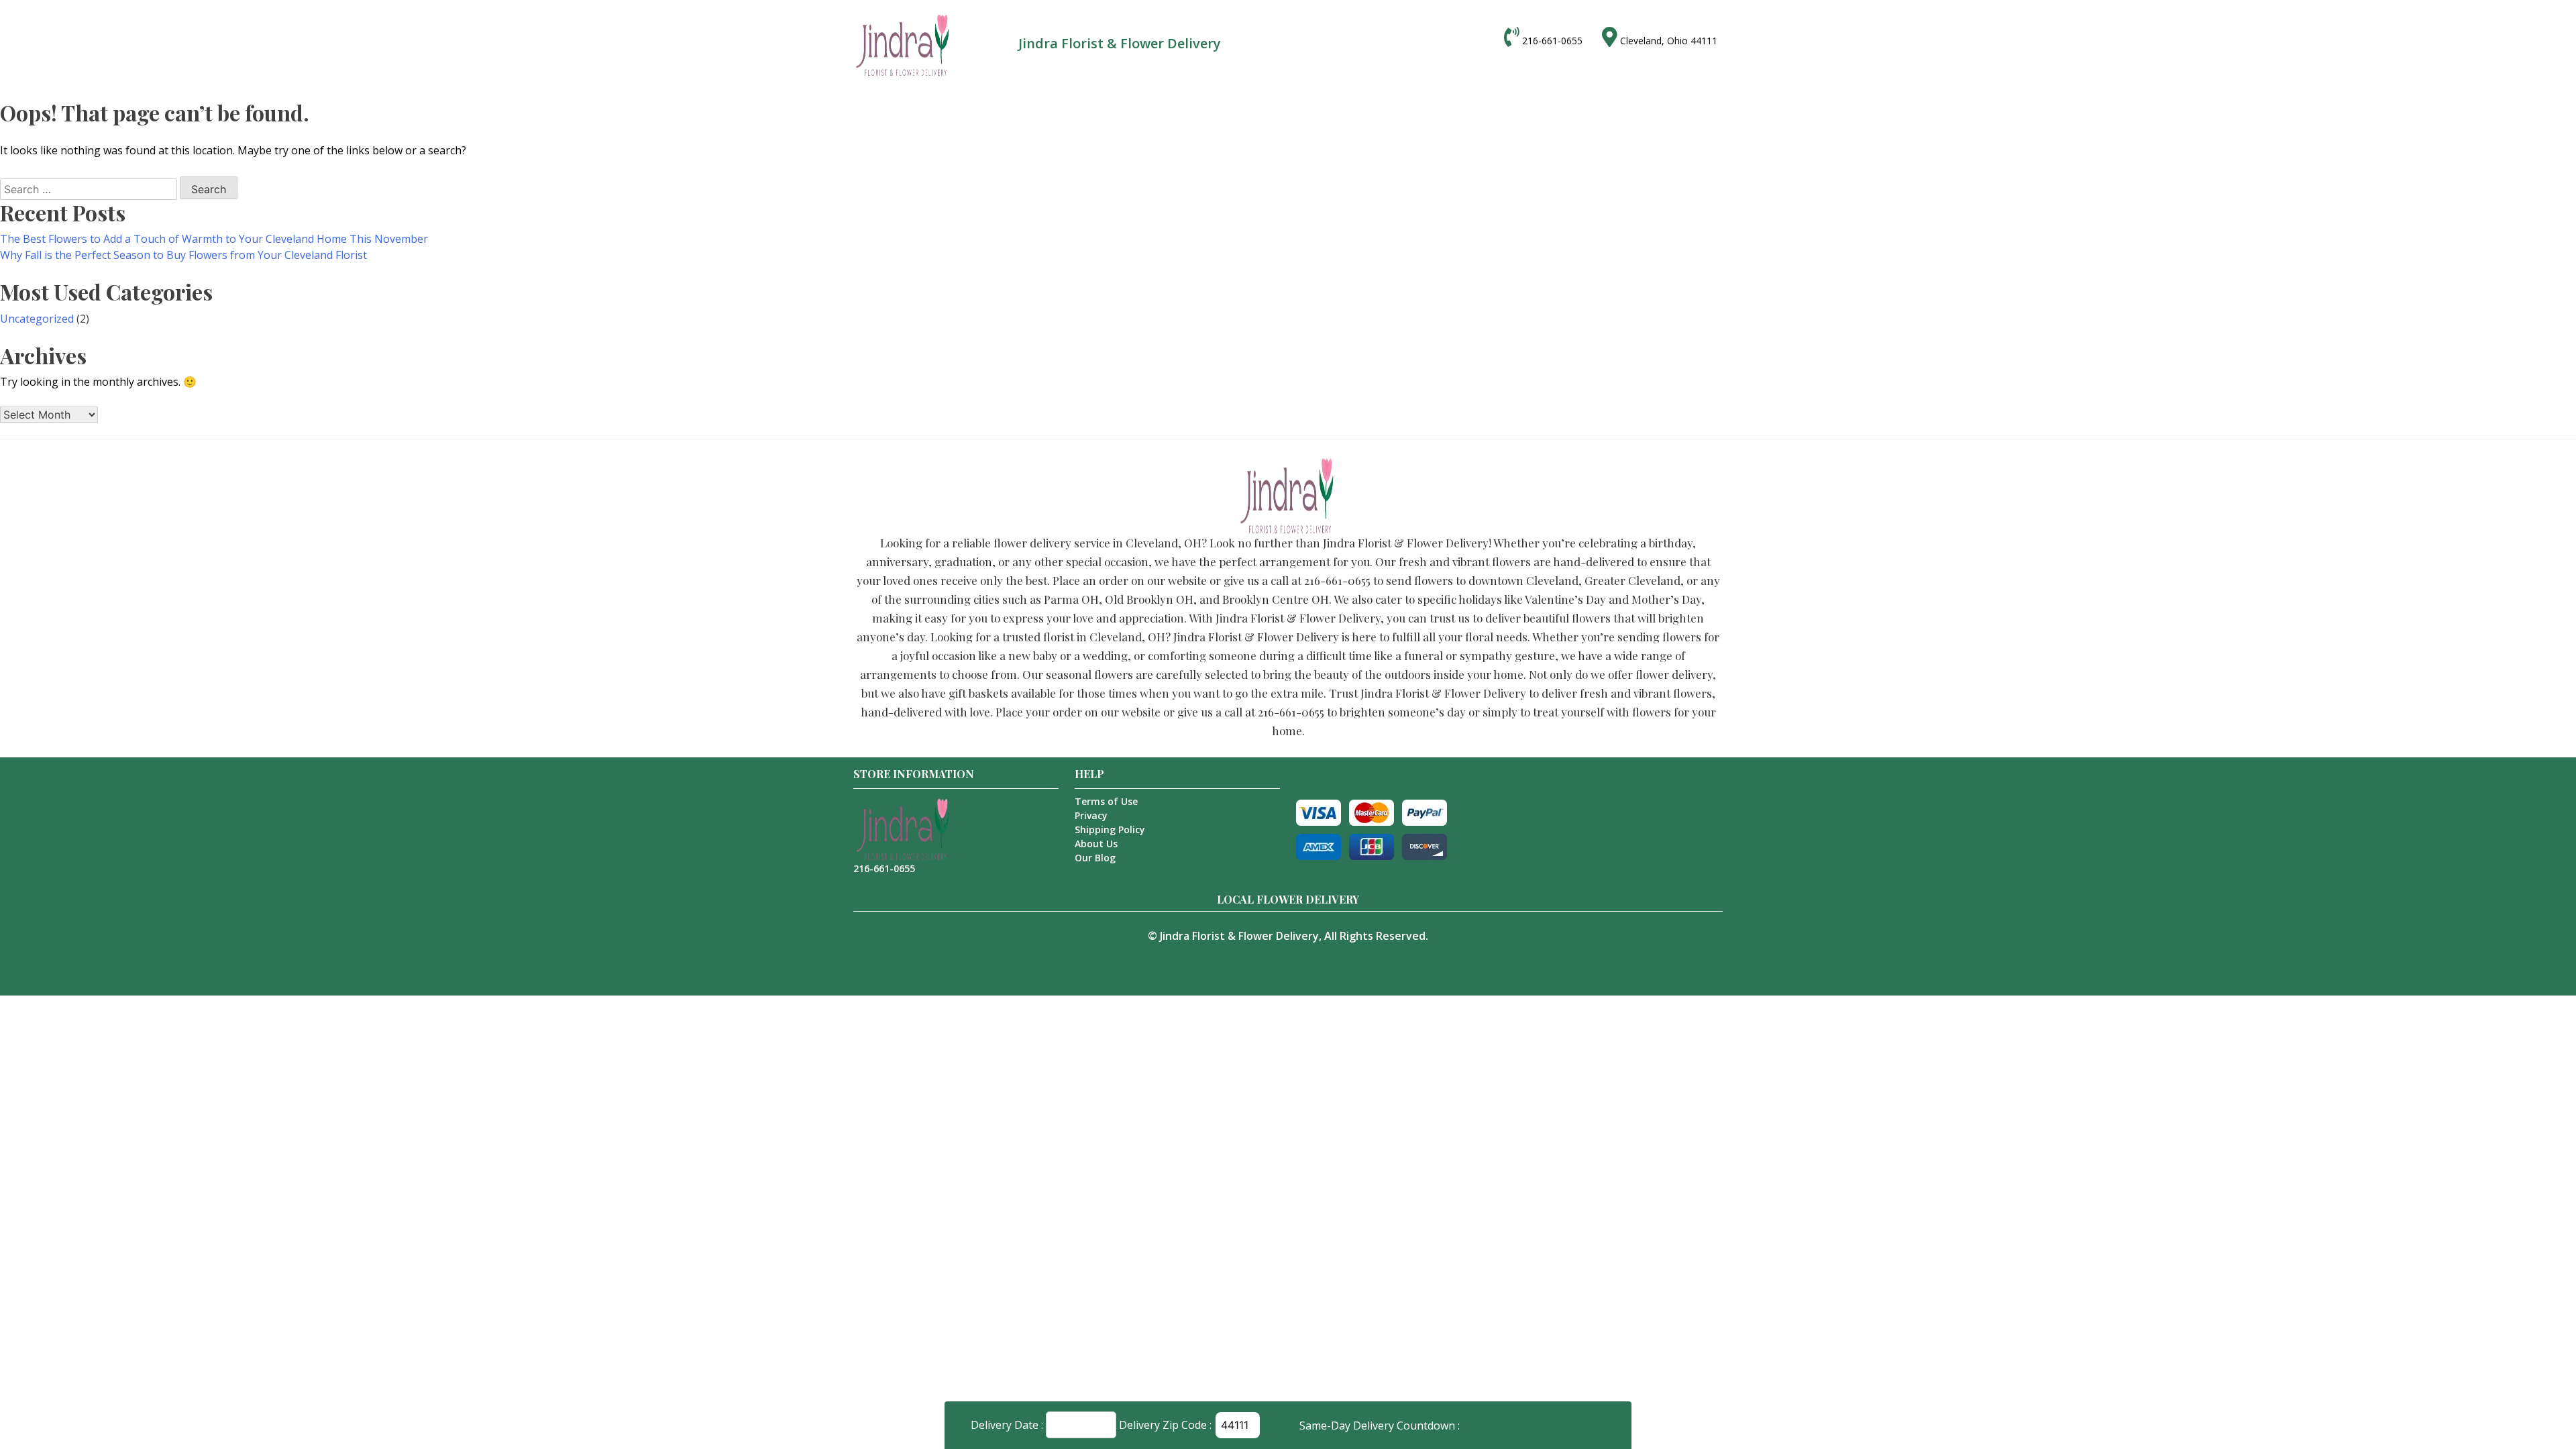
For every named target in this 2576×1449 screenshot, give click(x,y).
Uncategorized (37, 319)
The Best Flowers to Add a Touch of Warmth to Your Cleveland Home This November (214, 239)
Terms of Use (1106, 801)
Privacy (1091, 815)
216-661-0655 (1552, 41)
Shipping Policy (1110, 829)
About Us (1096, 844)
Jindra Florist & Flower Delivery (1239, 936)
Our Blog (1095, 858)
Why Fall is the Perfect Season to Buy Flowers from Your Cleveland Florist (183, 255)
